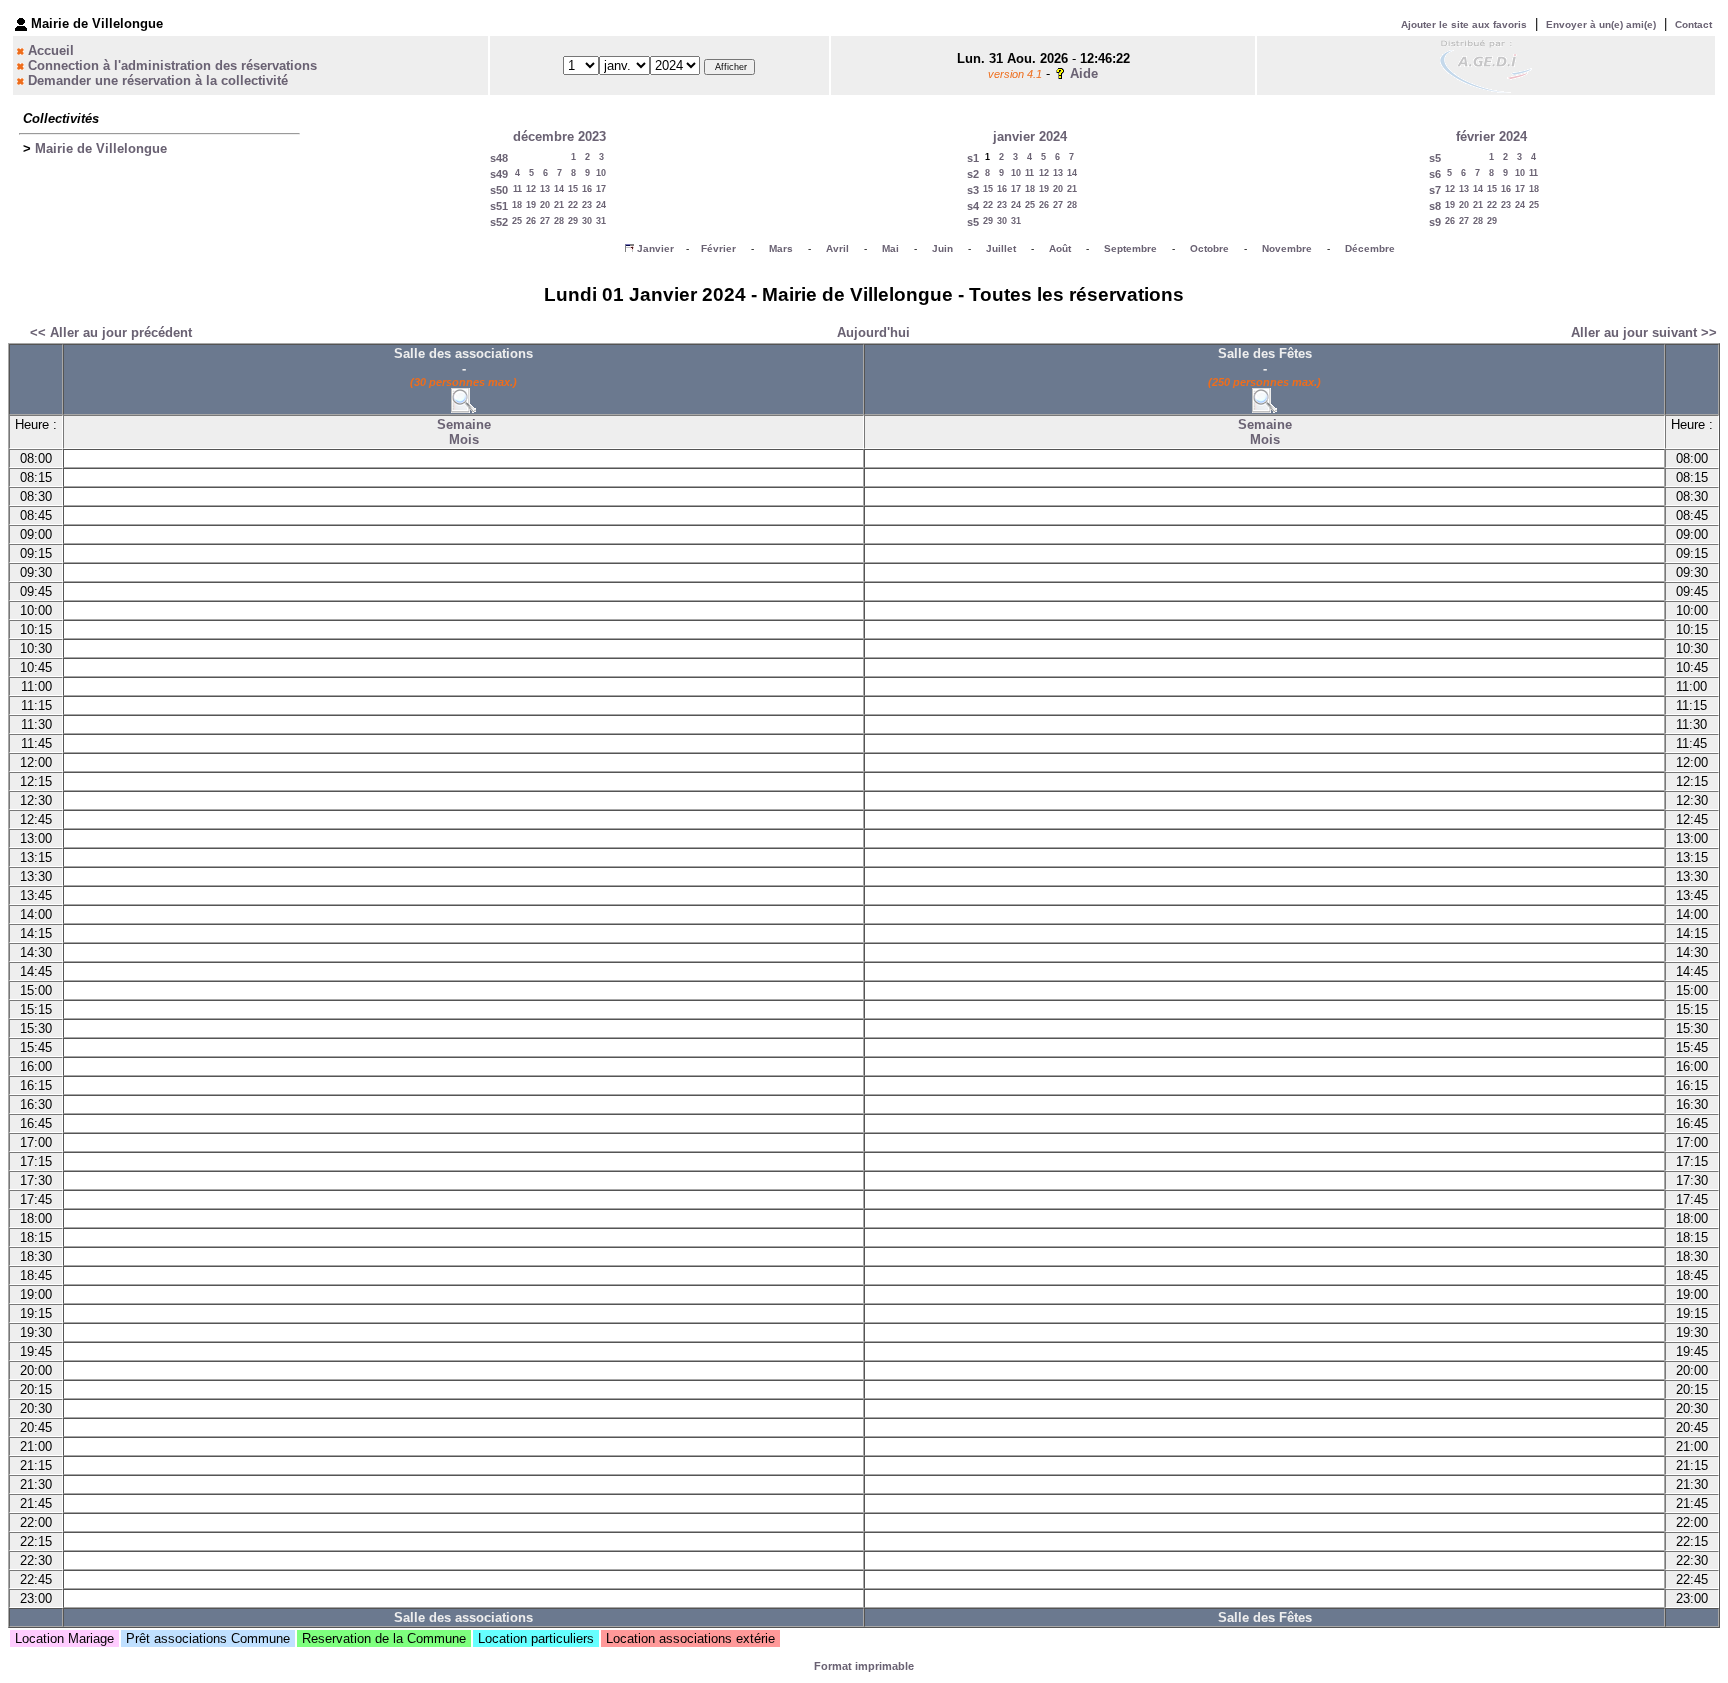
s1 (973, 158)
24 (601, 205)
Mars (781, 248)
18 (517, 205)
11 (517, 189)
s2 (973, 174)
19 (531, 205)
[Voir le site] (1486, 64)
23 (587, 205)
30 (587, 221)
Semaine (464, 424)
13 (545, 189)
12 (531, 189)
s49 (499, 174)
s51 (499, 206)
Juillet (1001, 248)
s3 (973, 190)
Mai (890, 248)
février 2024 (1491, 136)
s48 (499, 158)
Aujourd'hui (873, 332)
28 (559, 221)
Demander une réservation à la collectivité (158, 80)
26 (531, 221)
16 (587, 189)
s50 (499, 190)
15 (573, 189)
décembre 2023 (559, 136)
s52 (499, 222)
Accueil (51, 50)
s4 (973, 206)
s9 (1435, 222)
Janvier (655, 248)
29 (573, 221)
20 (545, 205)
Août (1060, 248)
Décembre (1370, 248)
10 (601, 173)
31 (601, 221)
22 (573, 205)
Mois (464, 439)
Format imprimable (864, 1666)
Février (718, 248)
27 (545, 221)
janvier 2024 (1030, 136)
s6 (1435, 174)
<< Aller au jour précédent (111, 332)
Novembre (1287, 248)
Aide (1084, 73)
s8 (1435, 206)
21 (559, 205)
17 (601, 189)
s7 (1435, 190)
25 (517, 221)
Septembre (1130, 248)
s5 (973, 222)
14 (559, 189)
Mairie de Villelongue (101, 148)
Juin (942, 248)
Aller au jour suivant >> (1644, 332)
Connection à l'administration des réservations (172, 65)
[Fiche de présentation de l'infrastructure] (463, 408)
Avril (837, 248)
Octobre (1209, 248)
